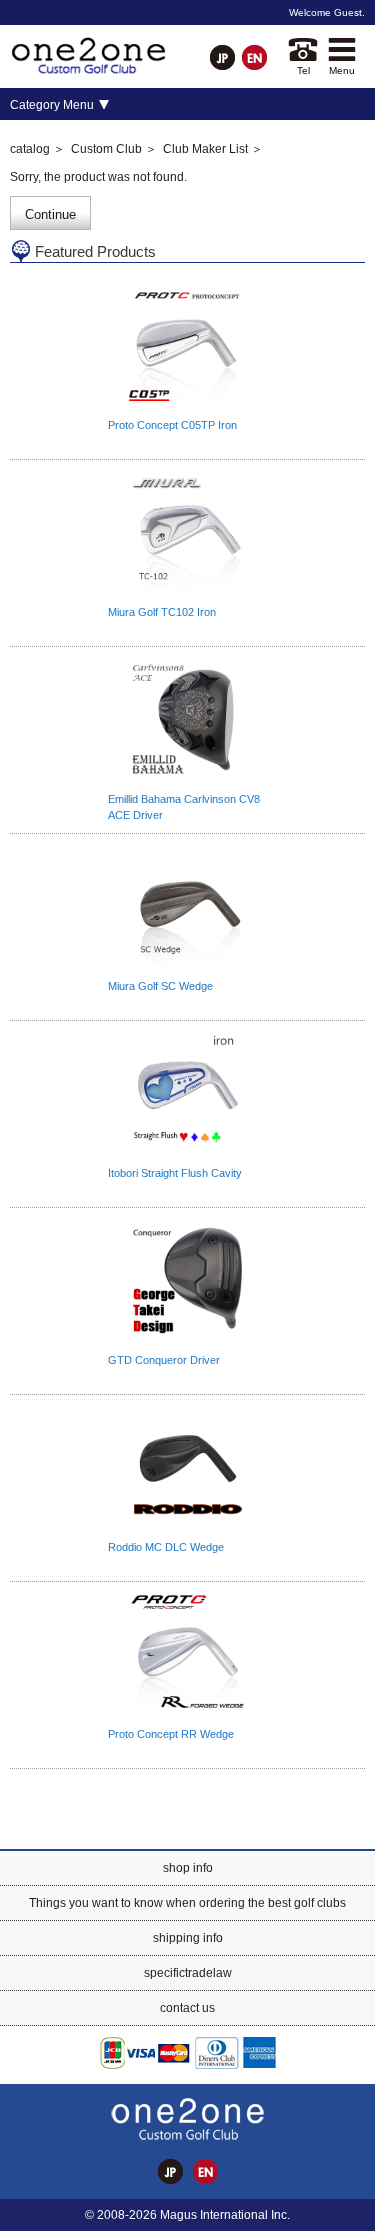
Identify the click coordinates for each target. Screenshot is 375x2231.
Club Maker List (205, 149)
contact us (187, 2008)
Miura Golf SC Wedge (160, 986)
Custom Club (106, 149)
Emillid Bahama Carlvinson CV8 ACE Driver (184, 807)
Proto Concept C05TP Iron (172, 425)
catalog (30, 149)
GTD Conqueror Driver (164, 1360)
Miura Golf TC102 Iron (162, 612)
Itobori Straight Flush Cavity (175, 1173)
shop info (188, 1868)
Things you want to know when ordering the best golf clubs (187, 1903)
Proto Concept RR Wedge (171, 1734)
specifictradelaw (188, 1973)
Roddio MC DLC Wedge (166, 1547)
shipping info (188, 1938)
